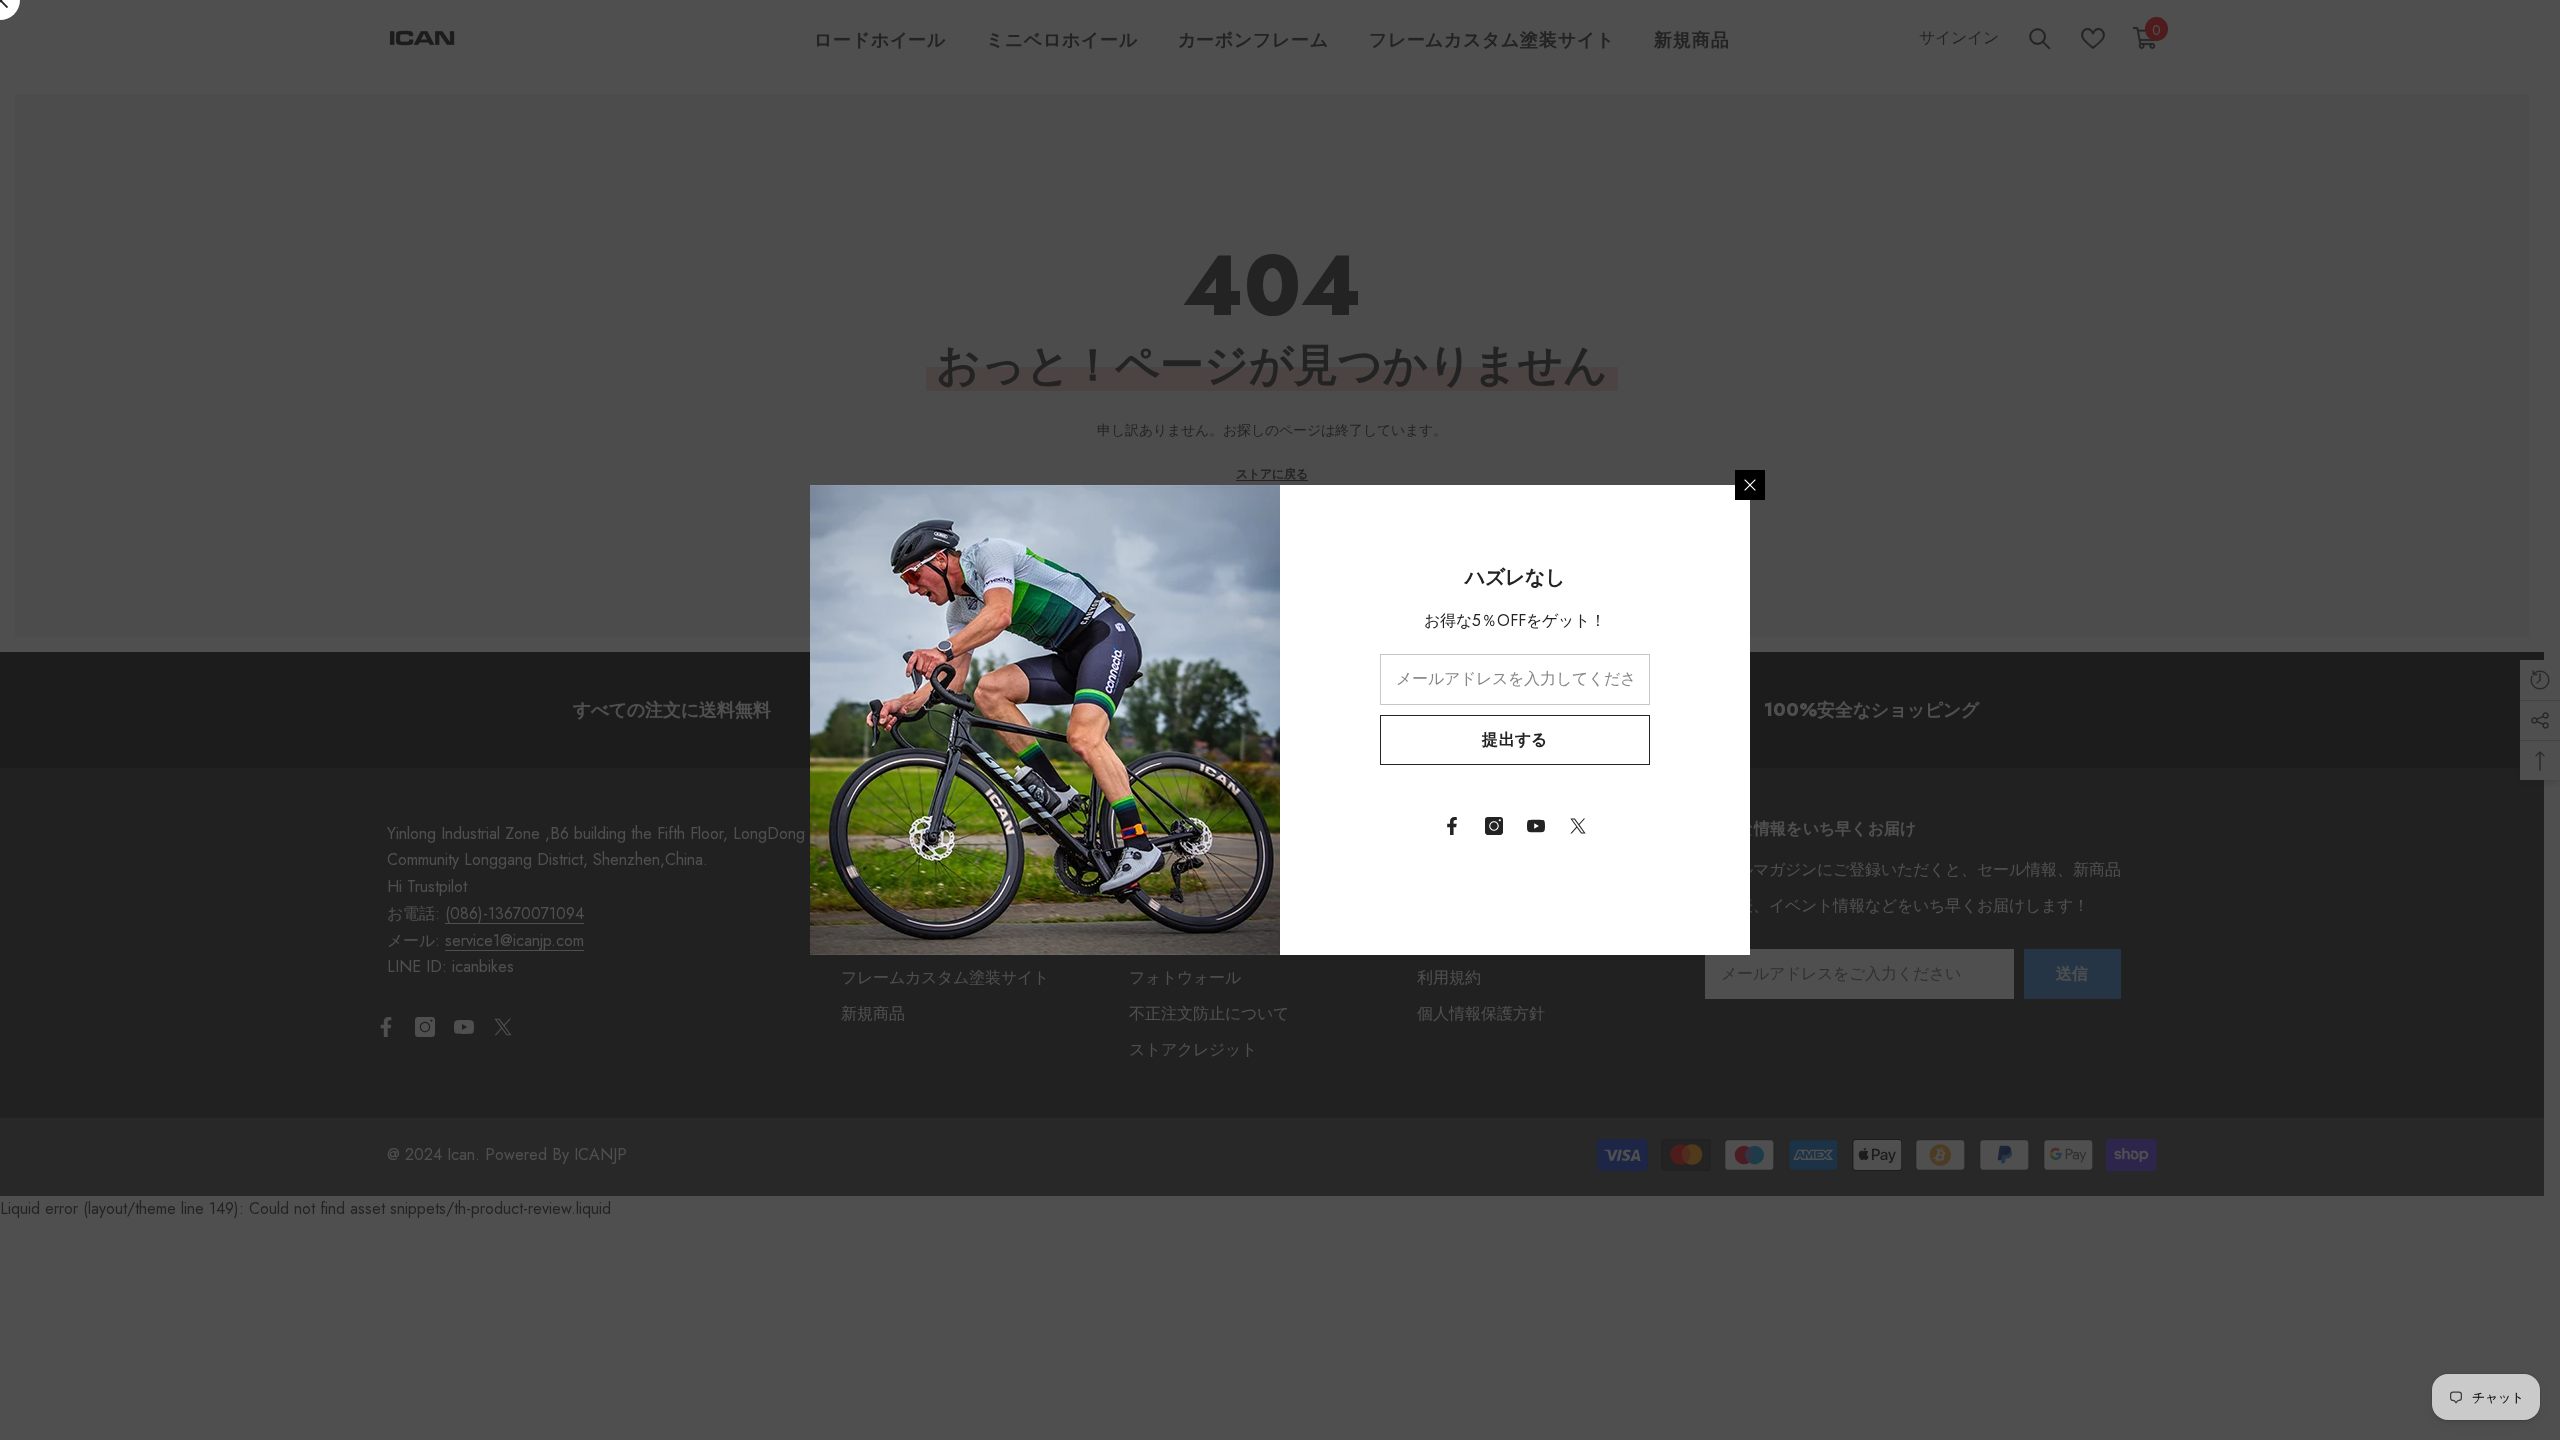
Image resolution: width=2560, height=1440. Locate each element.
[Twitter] (1578, 826)
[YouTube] (1536, 826)
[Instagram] (1494, 826)
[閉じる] (1750, 485)
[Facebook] (1452, 826)
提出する (1514, 739)
